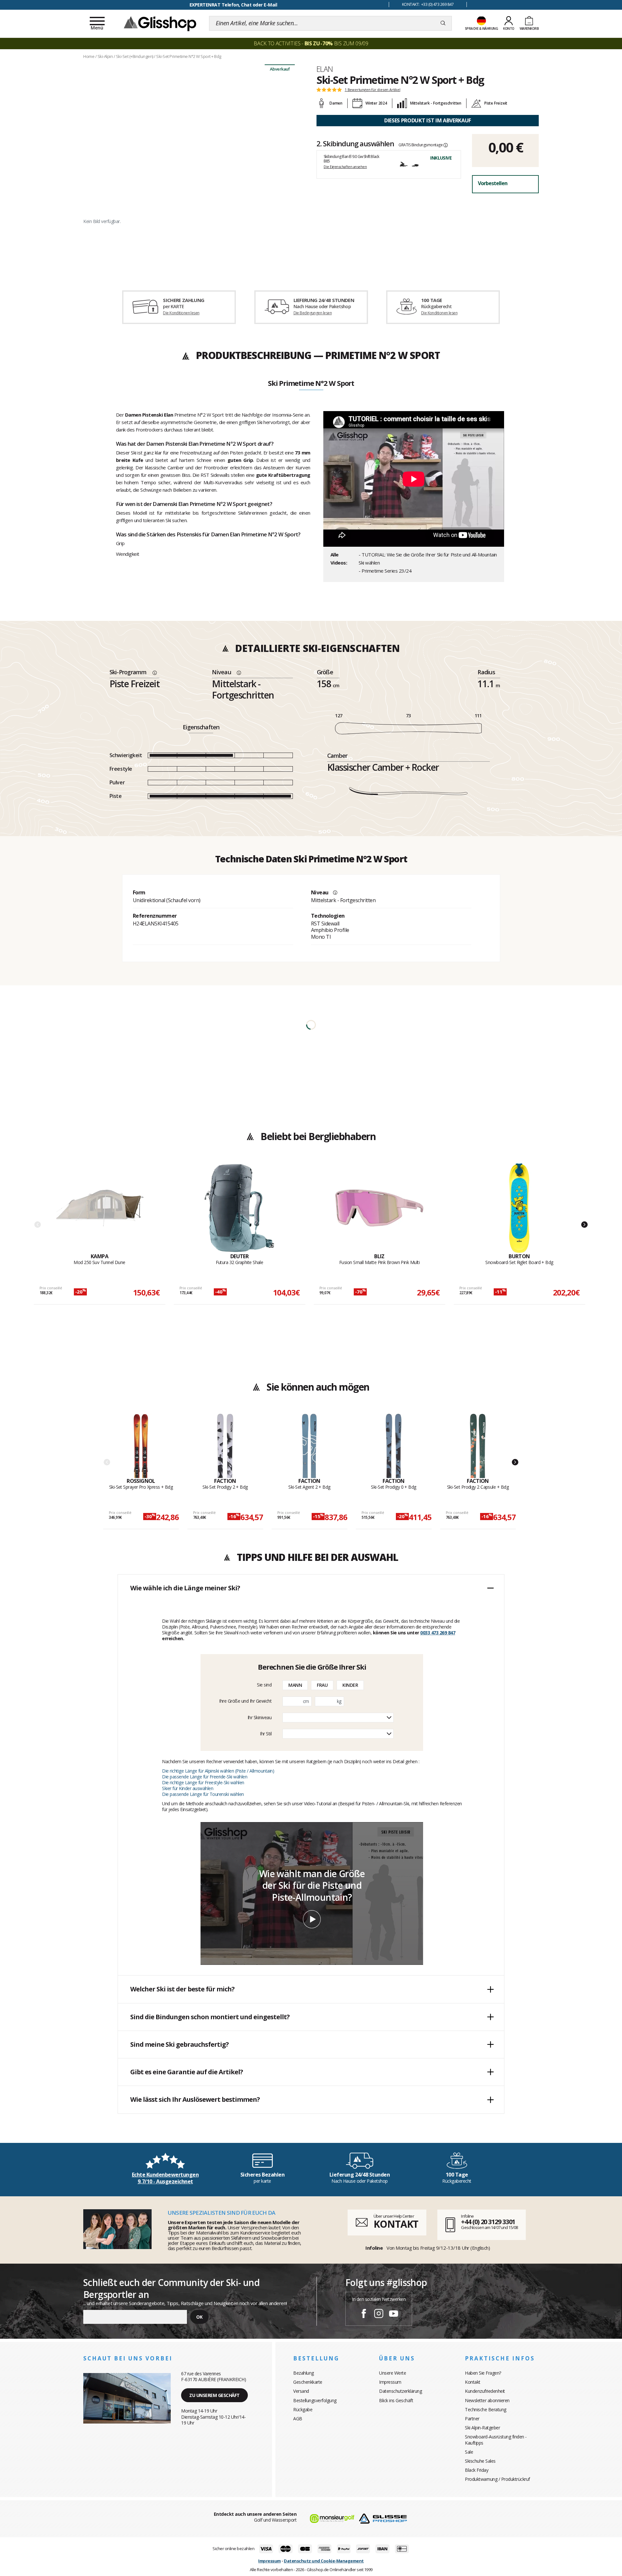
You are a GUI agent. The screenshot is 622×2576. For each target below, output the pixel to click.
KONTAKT (396, 2224)
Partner (472, 2419)
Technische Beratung (486, 2409)
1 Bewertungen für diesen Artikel (373, 90)
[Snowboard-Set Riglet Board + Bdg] (519, 1208)
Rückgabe (303, 2409)
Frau (322, 1685)
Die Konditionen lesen (181, 313)
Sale (469, 2452)
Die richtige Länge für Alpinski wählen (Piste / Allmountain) (218, 1771)
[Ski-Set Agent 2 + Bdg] (310, 1446)
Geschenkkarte (308, 2382)
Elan (325, 69)
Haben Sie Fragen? (483, 2373)
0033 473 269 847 (438, 1633)
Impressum (390, 2382)
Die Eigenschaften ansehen (345, 167)
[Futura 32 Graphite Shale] (239, 1208)
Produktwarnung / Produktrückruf (497, 2479)
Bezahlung (304, 2373)
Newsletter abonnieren (487, 2400)
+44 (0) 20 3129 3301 (488, 2222)
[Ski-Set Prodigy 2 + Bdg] (225, 1446)
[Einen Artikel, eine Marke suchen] (443, 23)
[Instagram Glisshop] (379, 2314)
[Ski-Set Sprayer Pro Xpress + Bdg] (141, 1446)
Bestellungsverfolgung (315, 2400)
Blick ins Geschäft (396, 2400)
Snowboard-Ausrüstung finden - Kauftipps (496, 2440)
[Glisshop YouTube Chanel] (394, 2314)
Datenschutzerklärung (400, 2391)
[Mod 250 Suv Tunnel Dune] (99, 1208)
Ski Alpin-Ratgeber (482, 2428)
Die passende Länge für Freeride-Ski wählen (205, 1777)
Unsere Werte (392, 2373)
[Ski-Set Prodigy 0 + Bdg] (394, 1446)
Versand (301, 2391)
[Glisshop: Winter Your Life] (160, 23)
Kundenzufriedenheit (485, 2391)
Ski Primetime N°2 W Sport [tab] (311, 384)
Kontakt (473, 2382)
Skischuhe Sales (480, 2461)
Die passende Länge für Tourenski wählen (203, 1794)
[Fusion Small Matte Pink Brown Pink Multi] (379, 1208)
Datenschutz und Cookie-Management (324, 2561)
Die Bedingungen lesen (313, 313)
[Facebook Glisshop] (364, 2314)
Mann (295, 1685)
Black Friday (477, 2470)
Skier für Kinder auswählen (188, 1788)
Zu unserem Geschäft (214, 2395)
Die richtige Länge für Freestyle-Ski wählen (203, 1782)
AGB (298, 2419)
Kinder (350, 1685)
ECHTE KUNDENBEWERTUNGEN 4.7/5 (233, 5)
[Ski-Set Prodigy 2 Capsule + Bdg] (478, 1446)
